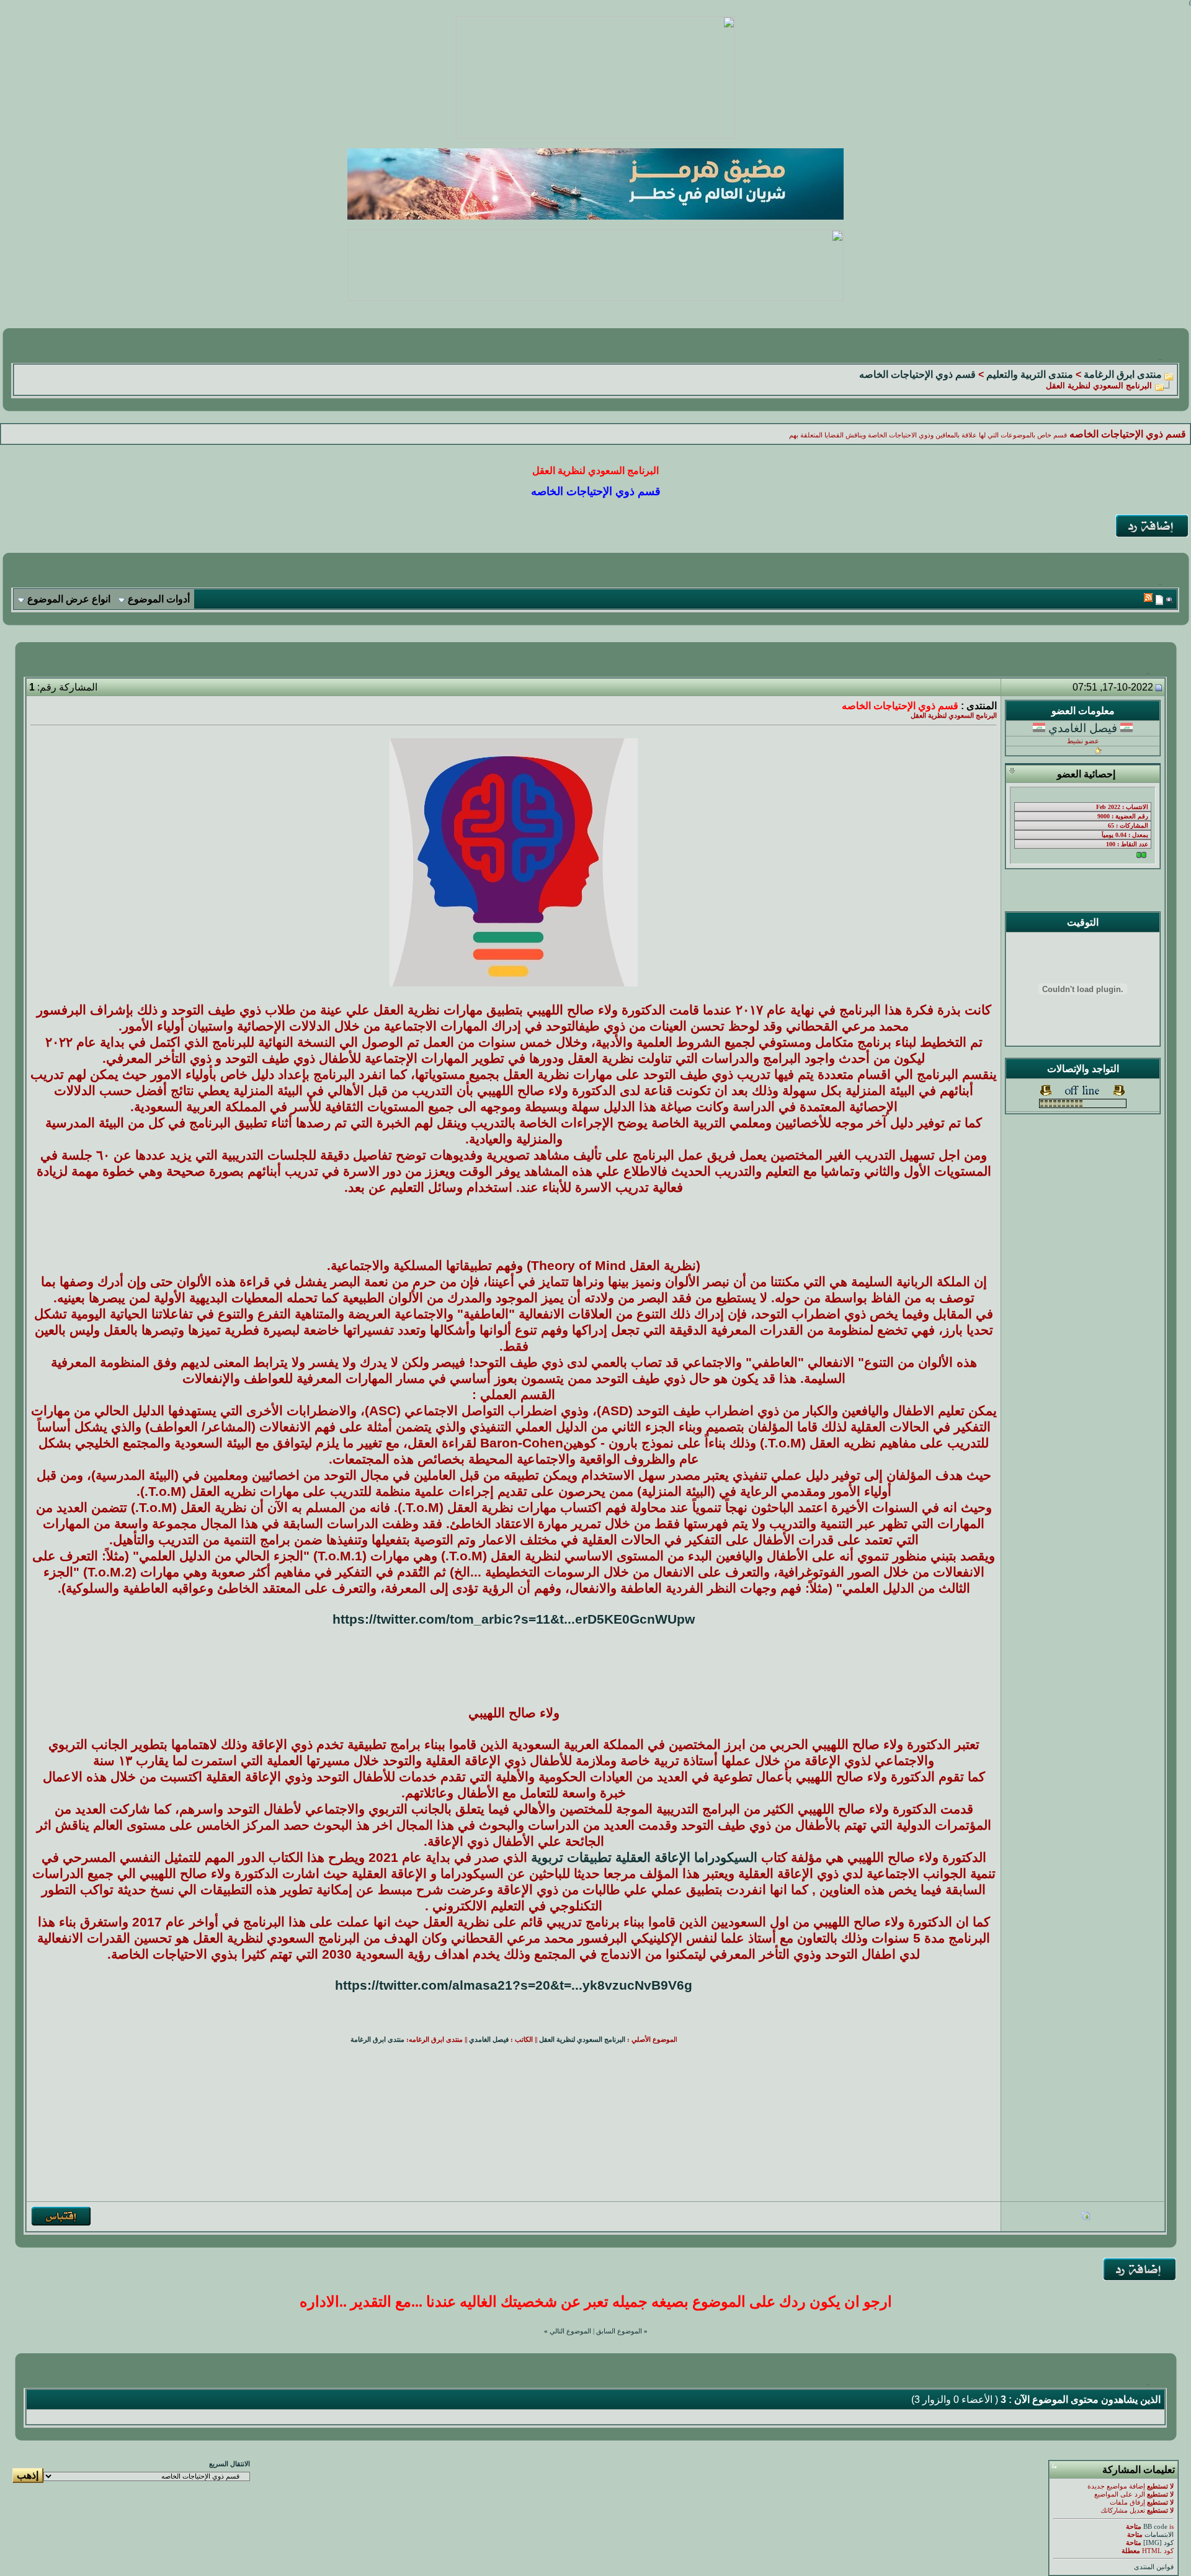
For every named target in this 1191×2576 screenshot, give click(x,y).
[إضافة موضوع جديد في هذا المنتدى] (1159, 600)
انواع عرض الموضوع (69, 599)
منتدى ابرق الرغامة (1123, 374)
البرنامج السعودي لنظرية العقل (582, 2040)
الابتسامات (1159, 2535)
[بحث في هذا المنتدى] (1170, 600)
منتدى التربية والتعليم (1030, 374)
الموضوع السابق (619, 2331)
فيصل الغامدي (1083, 728)
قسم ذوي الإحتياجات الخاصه (917, 374)
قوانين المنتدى (1154, 2567)
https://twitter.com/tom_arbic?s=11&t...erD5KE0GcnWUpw (514, 1619)
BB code (1155, 2527)
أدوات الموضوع (159, 599)
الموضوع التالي (570, 2331)
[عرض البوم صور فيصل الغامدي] (1086, 2217)
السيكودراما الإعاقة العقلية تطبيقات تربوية (644, 1858)
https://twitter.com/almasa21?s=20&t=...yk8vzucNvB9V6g (514, 1985)
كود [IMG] (1158, 2543)
